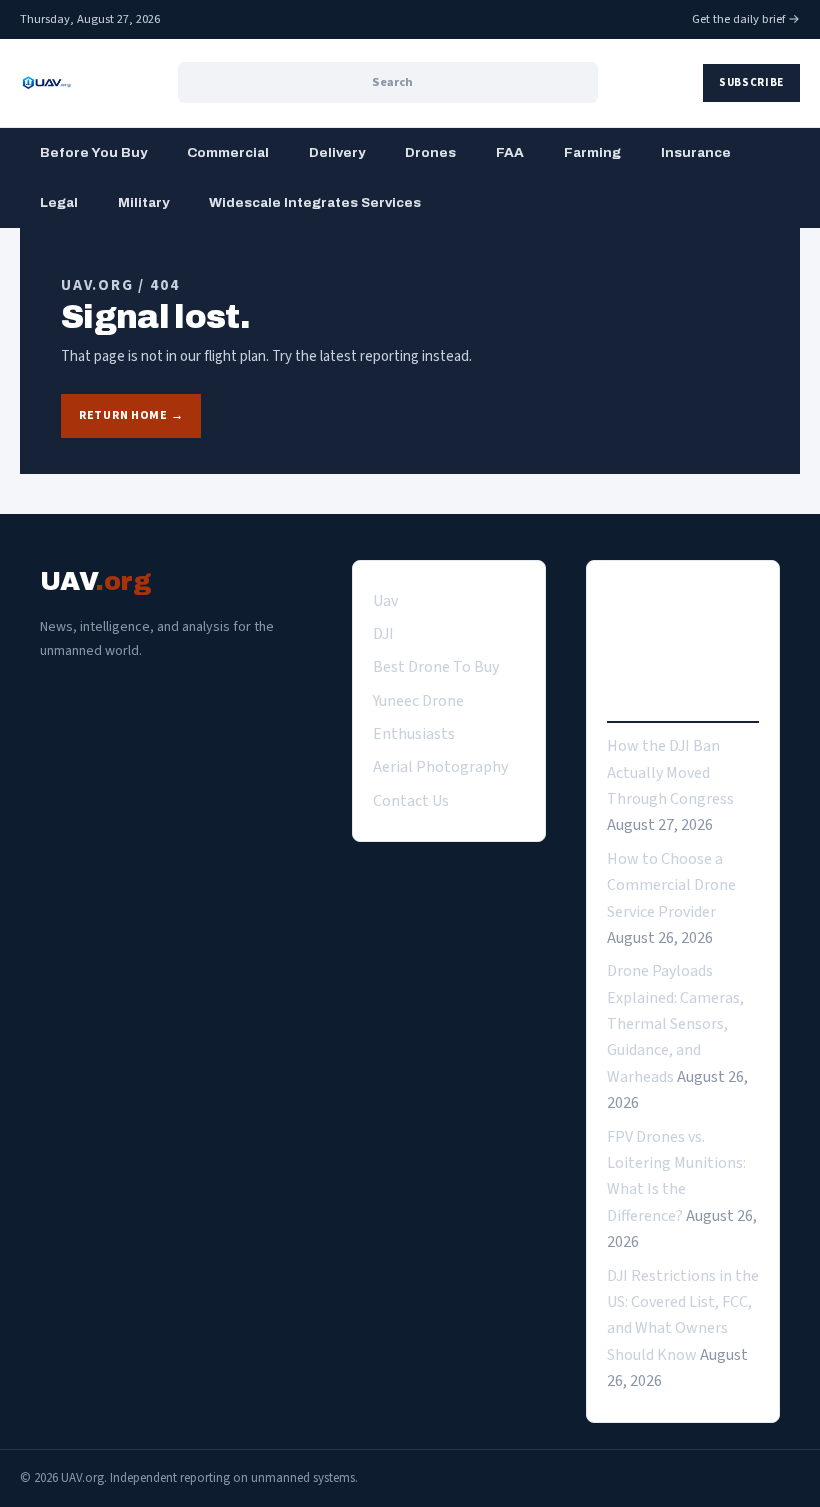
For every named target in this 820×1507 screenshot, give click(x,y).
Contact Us (411, 801)
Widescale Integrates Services (315, 202)
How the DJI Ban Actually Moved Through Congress (670, 772)
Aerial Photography (440, 767)
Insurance (696, 152)
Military (143, 202)
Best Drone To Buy (436, 667)
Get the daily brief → (746, 19)
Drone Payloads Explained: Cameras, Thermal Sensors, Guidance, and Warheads (675, 1024)
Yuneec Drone (418, 701)
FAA (510, 152)
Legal (59, 202)
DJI (383, 634)
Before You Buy (93, 152)
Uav (385, 601)
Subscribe (751, 82)
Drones (430, 152)
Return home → (131, 415)
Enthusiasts (414, 734)
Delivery (337, 152)
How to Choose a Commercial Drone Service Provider (671, 885)
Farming (592, 152)
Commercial (228, 152)
